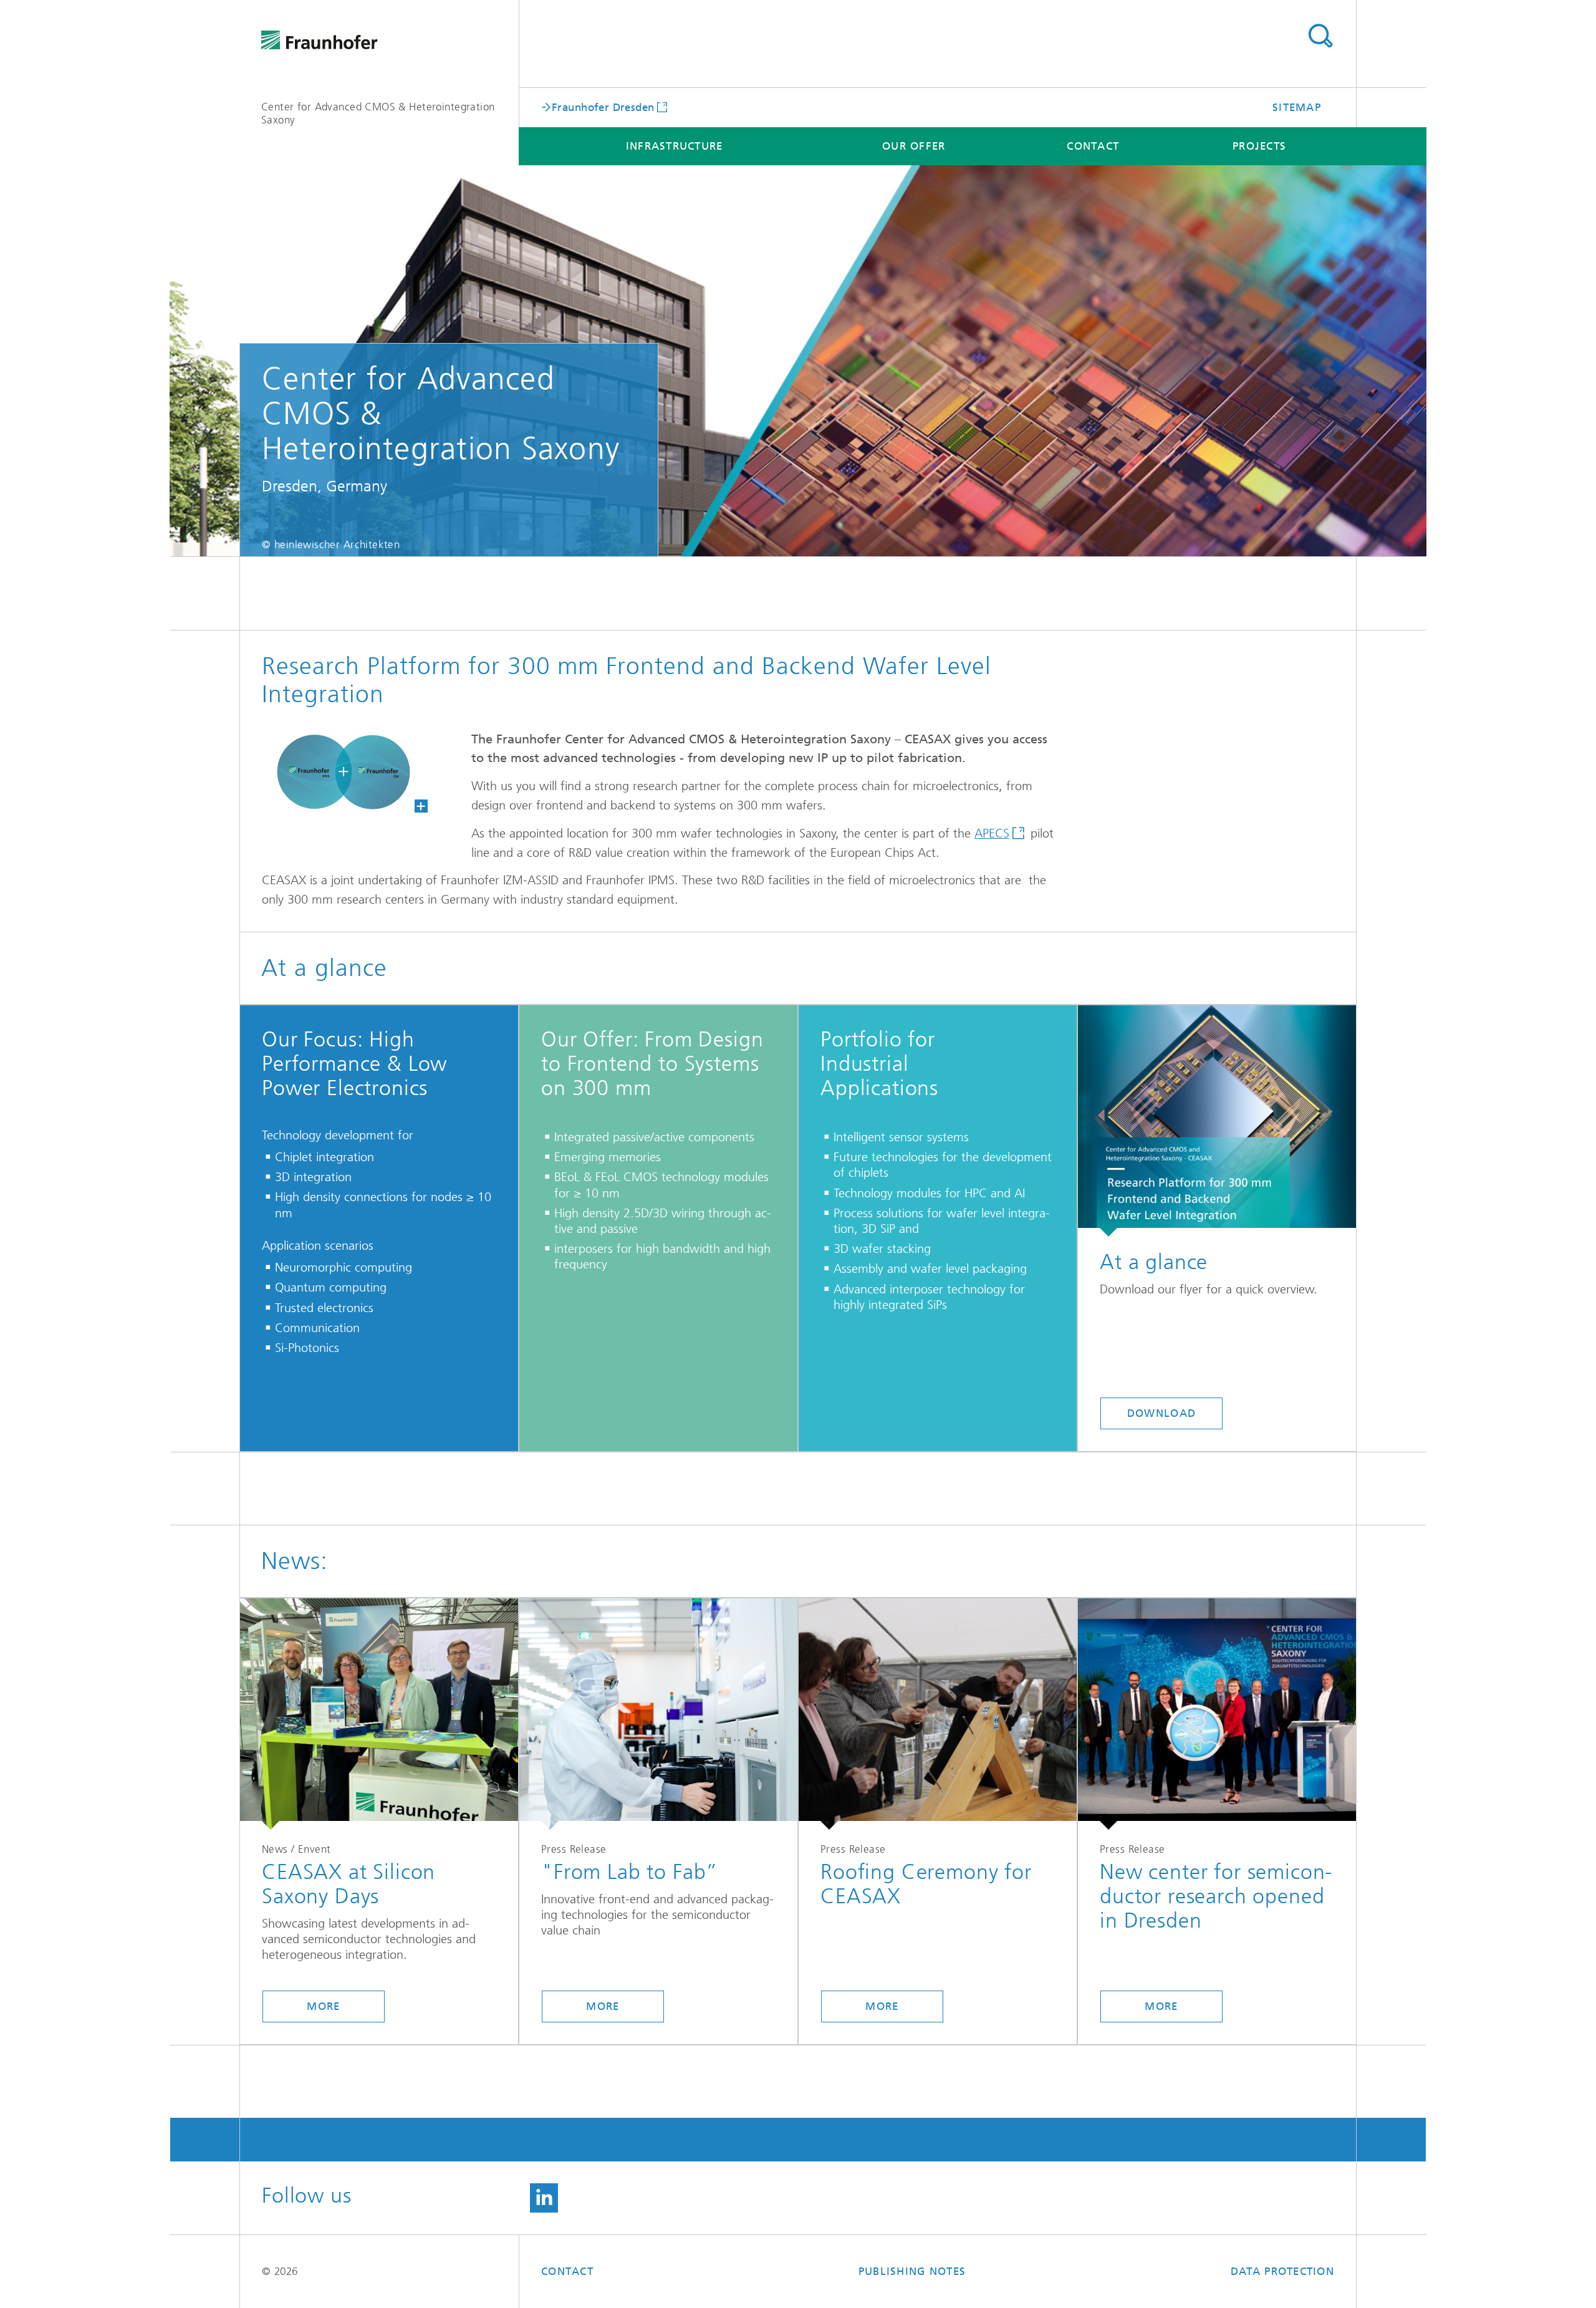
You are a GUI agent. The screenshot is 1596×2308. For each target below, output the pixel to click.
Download (1161, 1413)
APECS (992, 833)
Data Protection (1282, 2271)
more (323, 2006)
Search (1320, 36)
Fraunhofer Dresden (603, 107)
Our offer (914, 146)
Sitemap (1297, 107)
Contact (1093, 146)
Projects (1259, 146)
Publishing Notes (912, 2271)
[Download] (1217, 1121)
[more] (379, 1714)
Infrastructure (675, 146)
